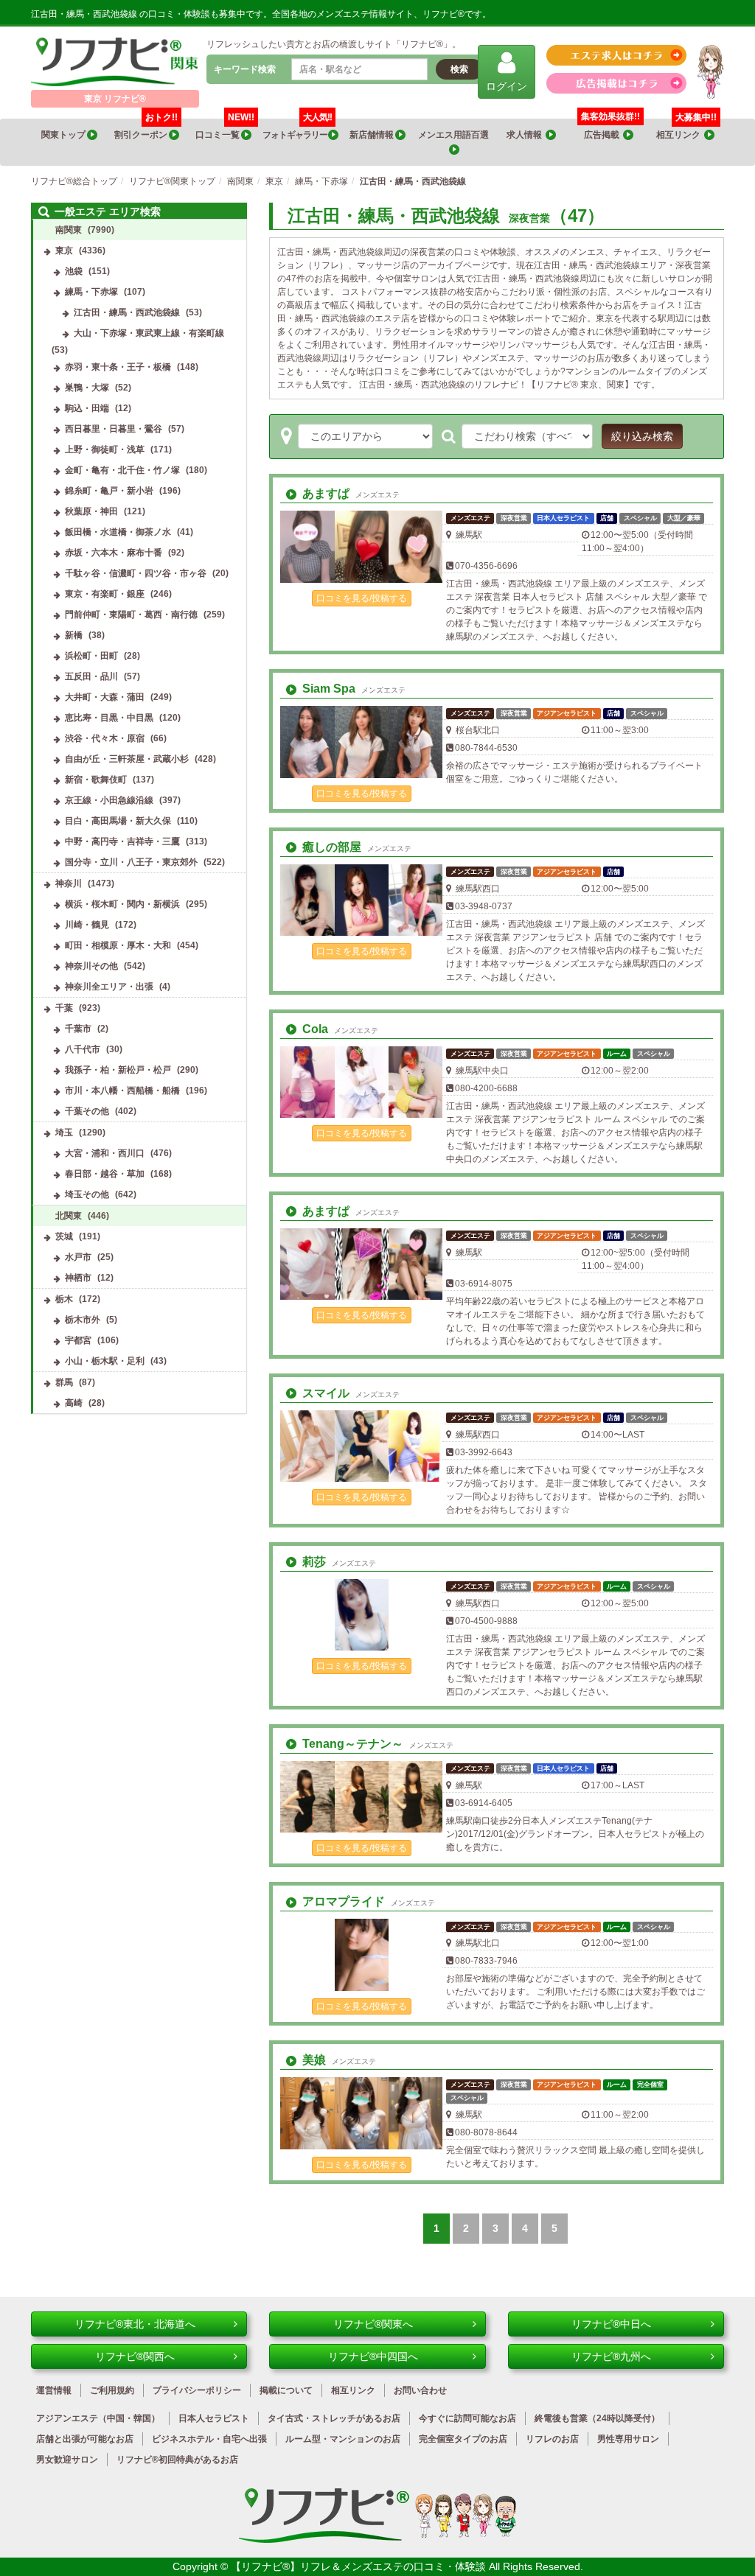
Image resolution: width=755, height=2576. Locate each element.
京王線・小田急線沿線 (109, 800)
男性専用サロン (628, 2439)
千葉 (64, 1008)
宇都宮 (78, 1340)
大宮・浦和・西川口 (105, 1153)
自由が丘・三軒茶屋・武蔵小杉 (127, 759)
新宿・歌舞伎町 (96, 780)
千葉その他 (87, 1111)
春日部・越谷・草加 (105, 1174)
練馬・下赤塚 (91, 292)
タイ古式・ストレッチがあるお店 (334, 2418)
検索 (459, 69)
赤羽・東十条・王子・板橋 (118, 367)
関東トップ (64, 135)
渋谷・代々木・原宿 (105, 738)
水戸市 (78, 1257)
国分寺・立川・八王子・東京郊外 (131, 862)
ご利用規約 (112, 2390)
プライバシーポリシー (197, 2390)
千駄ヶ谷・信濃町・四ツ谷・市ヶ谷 (136, 573)
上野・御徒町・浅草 (105, 449)
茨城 (64, 1236)
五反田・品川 (91, 676)
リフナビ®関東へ (373, 2324)
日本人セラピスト (214, 2418)
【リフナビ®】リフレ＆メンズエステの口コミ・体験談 (360, 2566)
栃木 (64, 1299)
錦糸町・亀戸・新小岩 (109, 491)
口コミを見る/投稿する (362, 598)
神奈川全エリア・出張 (109, 987)
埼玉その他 (87, 1194)
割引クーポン (146, 129)
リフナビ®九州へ (611, 2356)
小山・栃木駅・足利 (105, 1361)
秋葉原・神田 (91, 511)
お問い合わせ (420, 2390)
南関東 (69, 230)
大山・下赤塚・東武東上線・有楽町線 (149, 333)
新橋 (74, 635)
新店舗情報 (372, 135)
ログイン (507, 86)
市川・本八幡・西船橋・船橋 (122, 1091)
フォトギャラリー (297, 129)
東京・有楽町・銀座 (105, 594)
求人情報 (526, 135)
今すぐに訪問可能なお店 (467, 2418)
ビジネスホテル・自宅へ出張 (209, 2439)
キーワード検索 (245, 69)
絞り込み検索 (642, 436)
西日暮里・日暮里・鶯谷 (114, 429)
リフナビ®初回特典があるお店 (177, 2460)
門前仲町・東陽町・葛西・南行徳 (131, 615)
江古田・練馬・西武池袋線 (127, 312)
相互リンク (686, 129)
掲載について (286, 2390)
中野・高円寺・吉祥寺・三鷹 (122, 841)
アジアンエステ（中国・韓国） (98, 2418)
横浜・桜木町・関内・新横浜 (122, 904)
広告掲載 (603, 135)
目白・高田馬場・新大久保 (118, 821)
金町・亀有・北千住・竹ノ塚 (122, 470)
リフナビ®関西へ (135, 2356)
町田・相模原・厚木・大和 (118, 945)
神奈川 (69, 883)
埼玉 (64, 1133)
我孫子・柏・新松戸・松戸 (118, 1070)
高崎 (74, 1403)
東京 (64, 251)
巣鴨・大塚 (87, 388)
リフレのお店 (552, 2439)
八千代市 (83, 1049)
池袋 (74, 271)
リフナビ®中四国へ (373, 2356)
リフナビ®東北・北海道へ (135, 2324)
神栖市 (78, 1278)
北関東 (69, 1216)
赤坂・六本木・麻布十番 (114, 553)
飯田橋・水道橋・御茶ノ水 (118, 532)
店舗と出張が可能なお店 (85, 2439)
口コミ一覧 (225, 129)
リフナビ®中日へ (611, 2324)
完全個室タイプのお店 (463, 2439)
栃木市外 (83, 1320)
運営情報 (54, 2390)
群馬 (64, 1382)
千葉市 (78, 1029)
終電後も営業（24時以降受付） (597, 2418)
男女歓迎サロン (67, 2460)
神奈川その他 (91, 966)
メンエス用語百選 (454, 135)
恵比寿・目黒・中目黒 (109, 718)
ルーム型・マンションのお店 (343, 2439)
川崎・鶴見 (87, 925)
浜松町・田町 (91, 656)
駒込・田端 (87, 408)
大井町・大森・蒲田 (105, 697)
